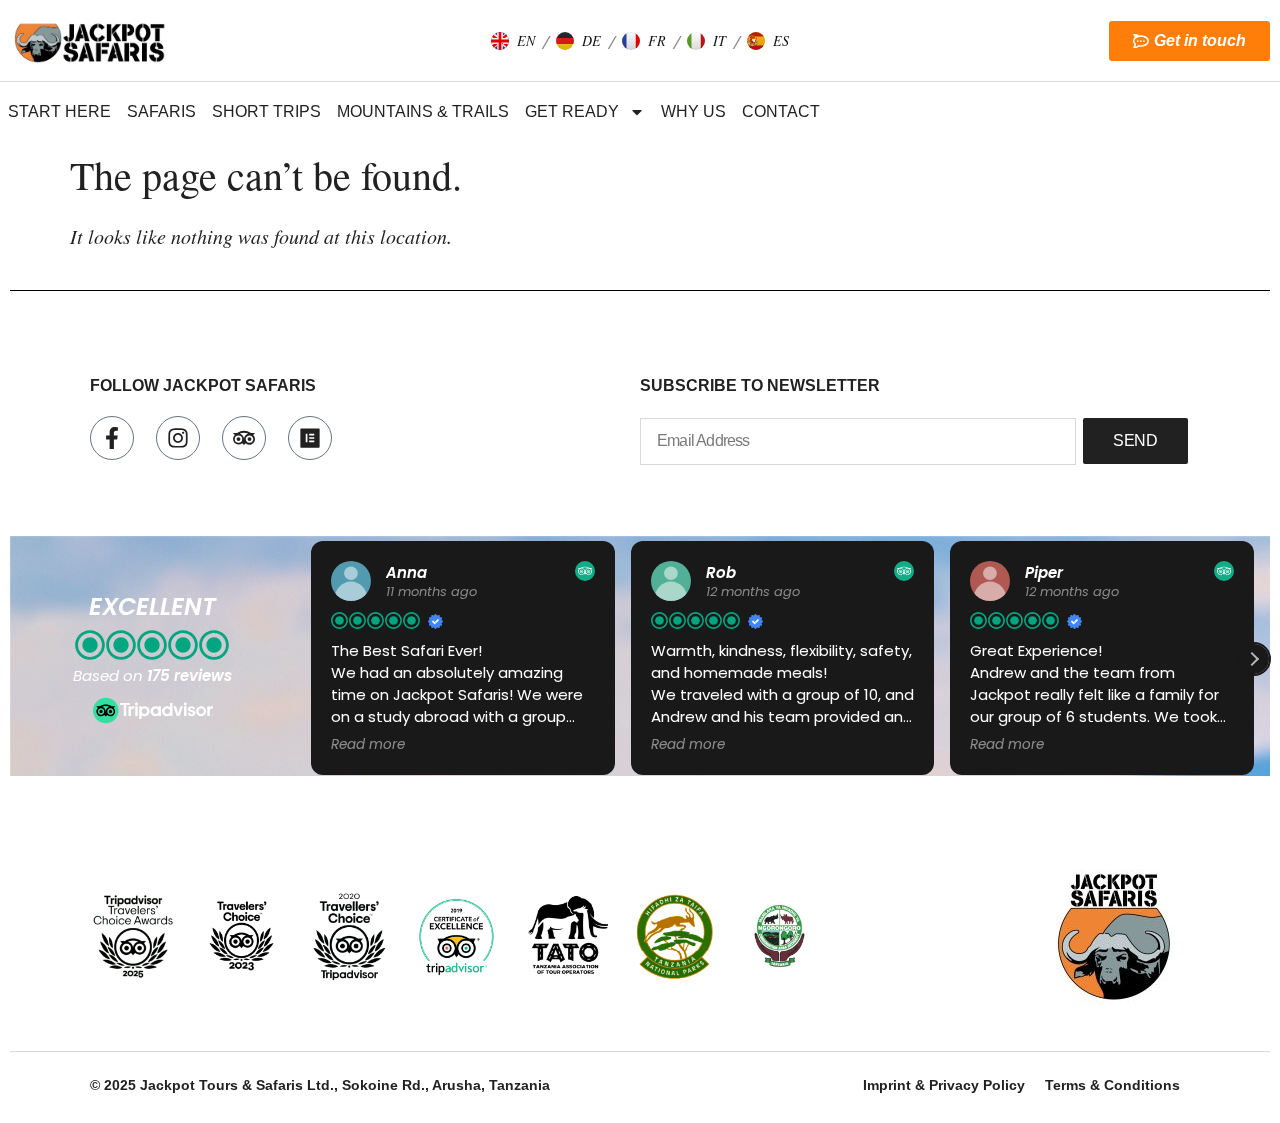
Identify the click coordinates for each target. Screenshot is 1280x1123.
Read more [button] (368, 745)
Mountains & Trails (423, 111)
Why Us (693, 111)
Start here (59, 111)
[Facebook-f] (112, 438)
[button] (513, 41)
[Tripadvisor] (244, 438)
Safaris (161, 111)
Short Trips (266, 111)
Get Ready (572, 111)
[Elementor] (310, 438)
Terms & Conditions (1112, 1085)
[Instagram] (178, 438)
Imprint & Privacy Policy (944, 1085)
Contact (781, 111)
